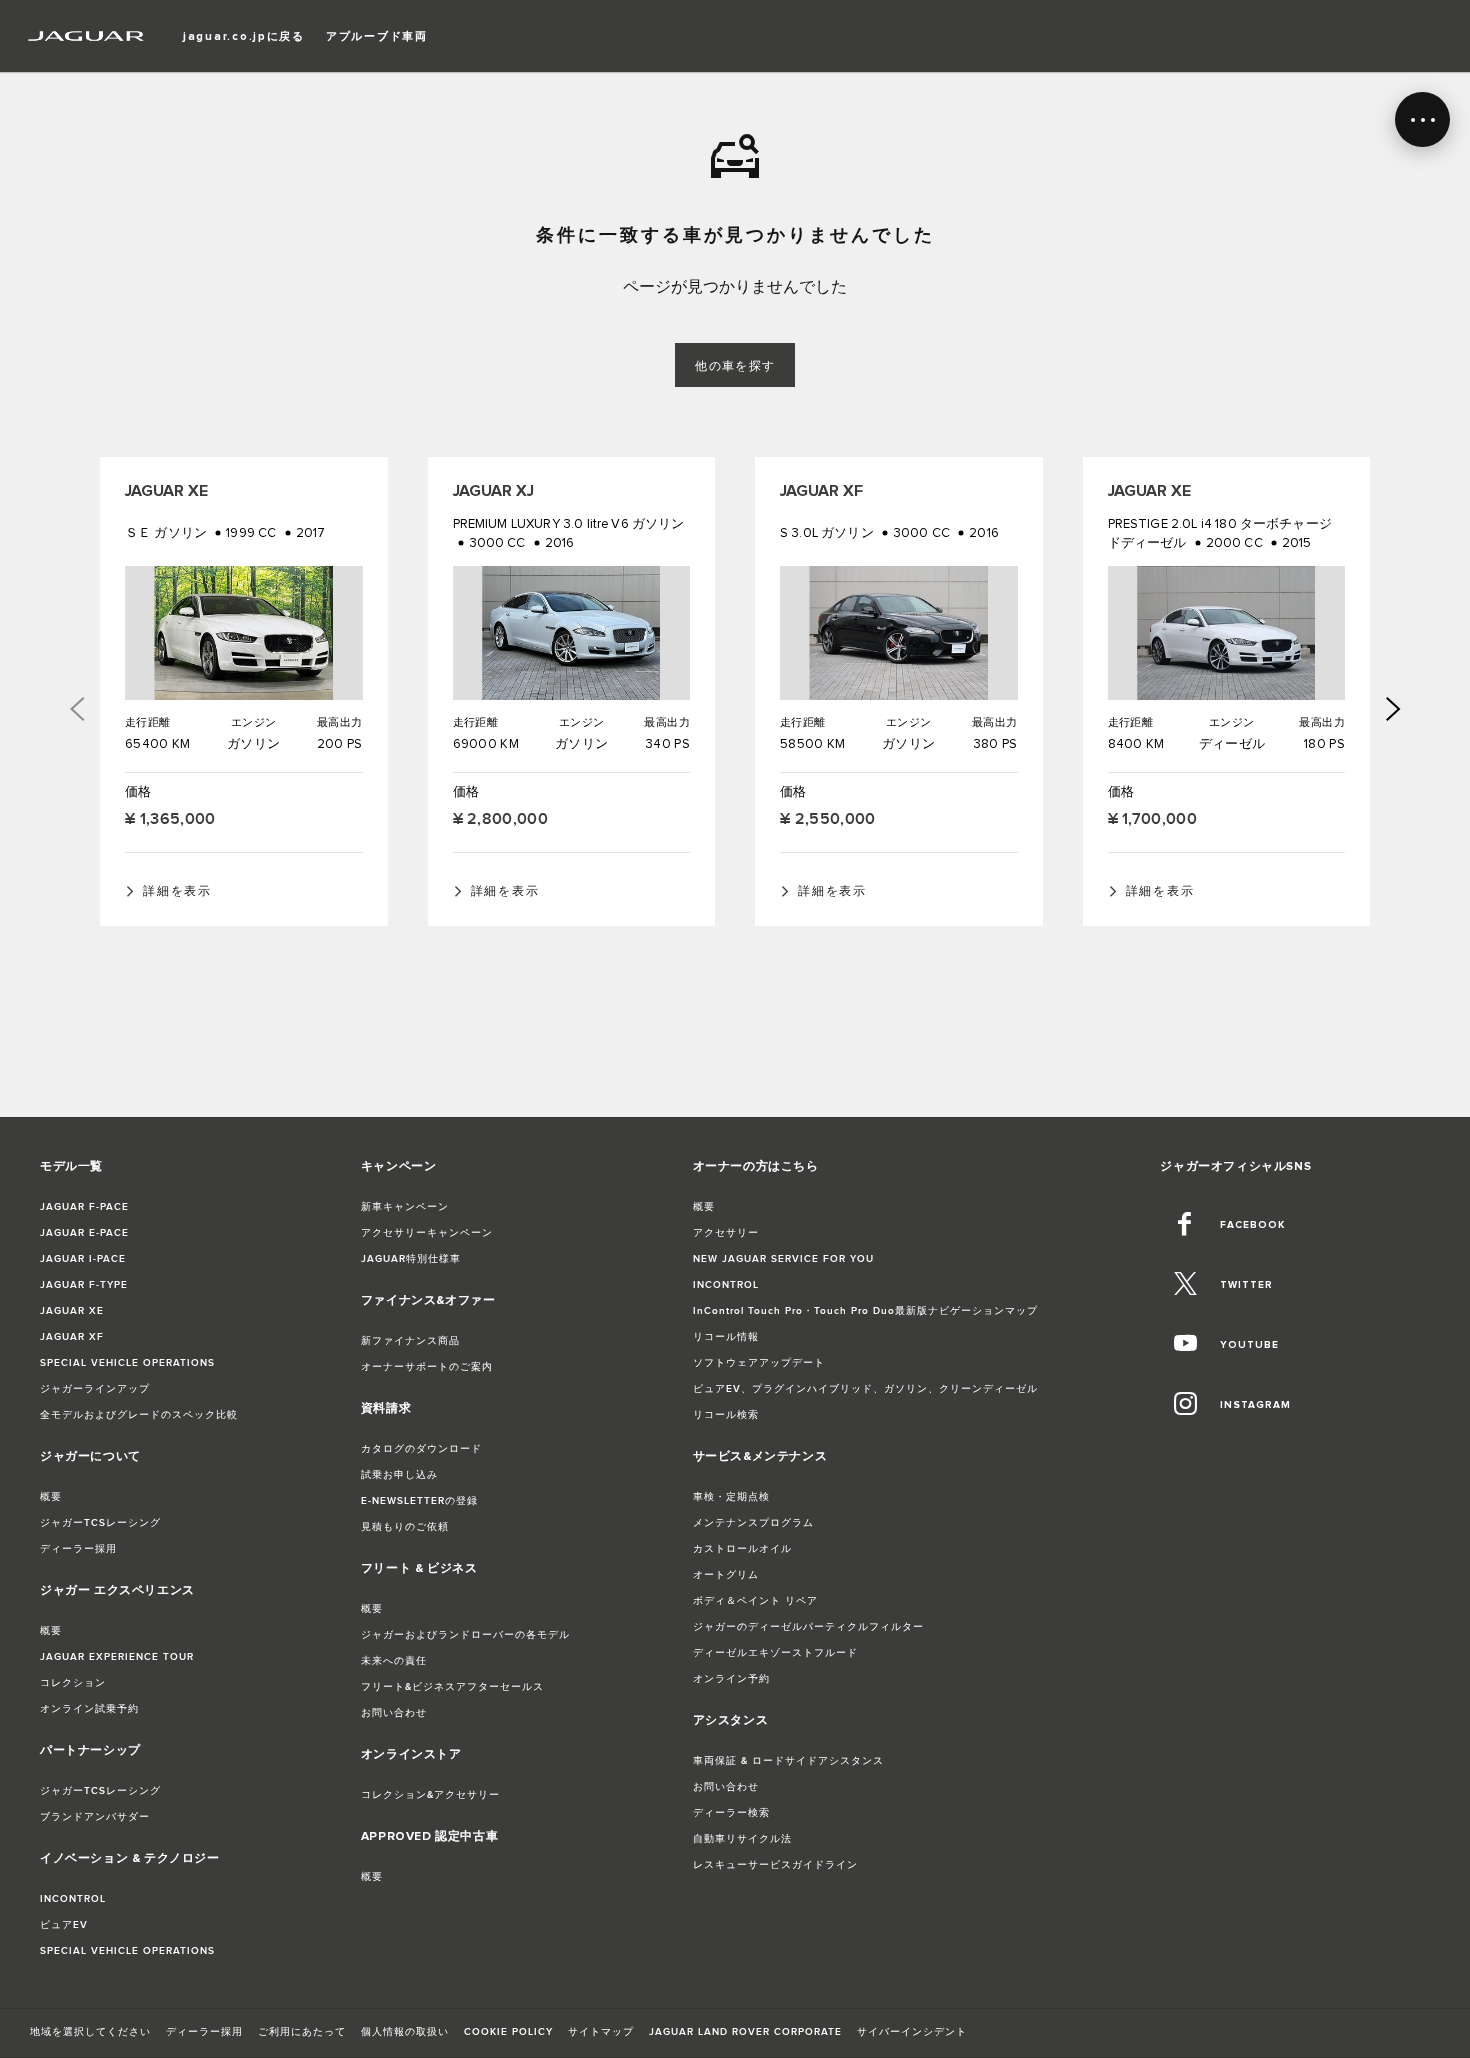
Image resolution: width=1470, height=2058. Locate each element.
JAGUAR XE (72, 1311)
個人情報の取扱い (405, 2032)
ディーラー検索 (731, 1813)
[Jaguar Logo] (86, 36)
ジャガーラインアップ (95, 1389)
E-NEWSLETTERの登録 (419, 1501)
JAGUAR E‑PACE (84, 1233)
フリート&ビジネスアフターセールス (452, 1687)
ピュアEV (64, 1925)
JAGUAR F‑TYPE (84, 1285)
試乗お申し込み (399, 1475)
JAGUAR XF (72, 1337)
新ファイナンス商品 (410, 1341)
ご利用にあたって (302, 2032)
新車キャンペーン (405, 1207)
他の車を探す (735, 366)
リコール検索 (726, 1415)
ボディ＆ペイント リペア (755, 1601)
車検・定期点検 (731, 1497)
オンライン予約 (731, 1679)
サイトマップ (601, 2032)
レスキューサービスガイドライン (775, 1865)
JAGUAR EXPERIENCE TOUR (117, 1657)
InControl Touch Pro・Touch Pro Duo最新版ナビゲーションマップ (865, 1311)
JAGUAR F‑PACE (84, 1207)
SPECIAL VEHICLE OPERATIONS (127, 1363)
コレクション (73, 1683)
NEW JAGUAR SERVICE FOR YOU (783, 1259)
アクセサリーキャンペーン (427, 1233)
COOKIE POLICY (508, 2032)
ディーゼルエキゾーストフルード (775, 1653)
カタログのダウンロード (421, 1449)
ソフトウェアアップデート (759, 1363)
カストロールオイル (742, 1549)
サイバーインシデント (912, 2032)
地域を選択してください (90, 2032)
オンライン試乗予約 (89, 1709)
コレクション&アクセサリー (430, 1795)
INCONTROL (73, 1899)
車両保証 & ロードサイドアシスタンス (788, 1761)
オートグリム (726, 1575)
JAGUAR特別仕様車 (411, 1259)
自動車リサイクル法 (742, 1839)
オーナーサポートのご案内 (427, 1367)
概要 (51, 1497)
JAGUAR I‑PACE (83, 1259)
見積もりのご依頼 (405, 1527)
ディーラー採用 (78, 1549)
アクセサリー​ (726, 1233)
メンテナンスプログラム (753, 1523)
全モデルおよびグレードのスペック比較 (139, 1415)
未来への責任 (394, 1661)
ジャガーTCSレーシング (100, 1523)
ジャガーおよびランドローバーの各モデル (465, 1635)
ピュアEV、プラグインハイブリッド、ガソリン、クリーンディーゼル (865, 1389)
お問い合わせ (394, 1713)
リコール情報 (726, 1337)
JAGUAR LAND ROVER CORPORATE (745, 2032)
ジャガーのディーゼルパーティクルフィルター (808, 1627)
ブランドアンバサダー (95, 1817)
